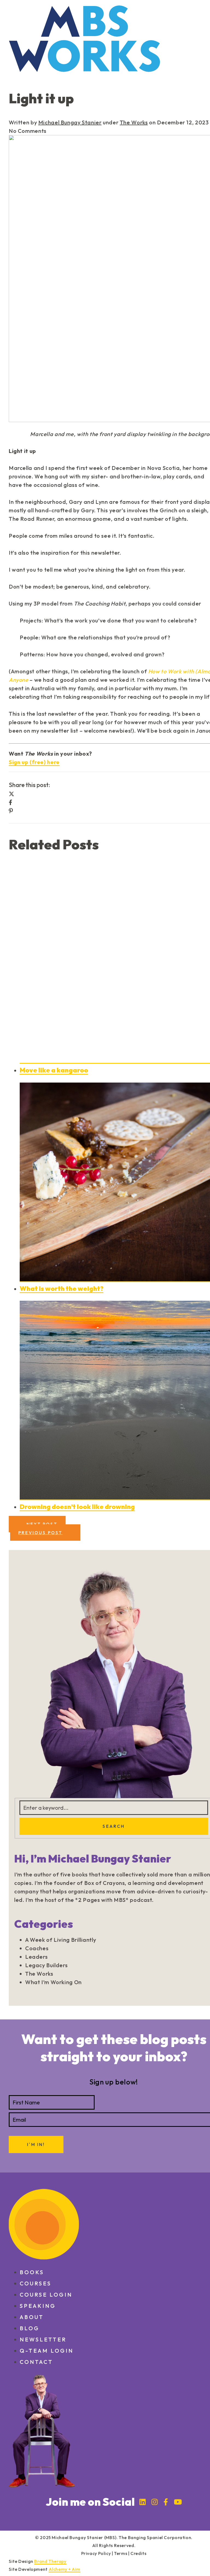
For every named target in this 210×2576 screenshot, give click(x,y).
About (32, 2317)
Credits (138, 2553)
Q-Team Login (47, 2351)
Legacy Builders (46, 1965)
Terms (121, 2553)
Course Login (46, 2295)
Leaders (36, 1957)
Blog (30, 2328)
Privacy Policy (96, 2553)
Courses (36, 2283)
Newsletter (43, 2339)
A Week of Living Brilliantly (61, 1940)
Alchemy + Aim (65, 2569)
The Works (134, 122)
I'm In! (36, 2144)
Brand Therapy (50, 2561)
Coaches (37, 1948)
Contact (36, 2362)
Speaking (38, 2306)
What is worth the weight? (62, 1288)
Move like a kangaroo (54, 1070)
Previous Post (40, 1533)
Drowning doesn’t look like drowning (77, 1507)
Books (32, 2272)
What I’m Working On (53, 1982)
